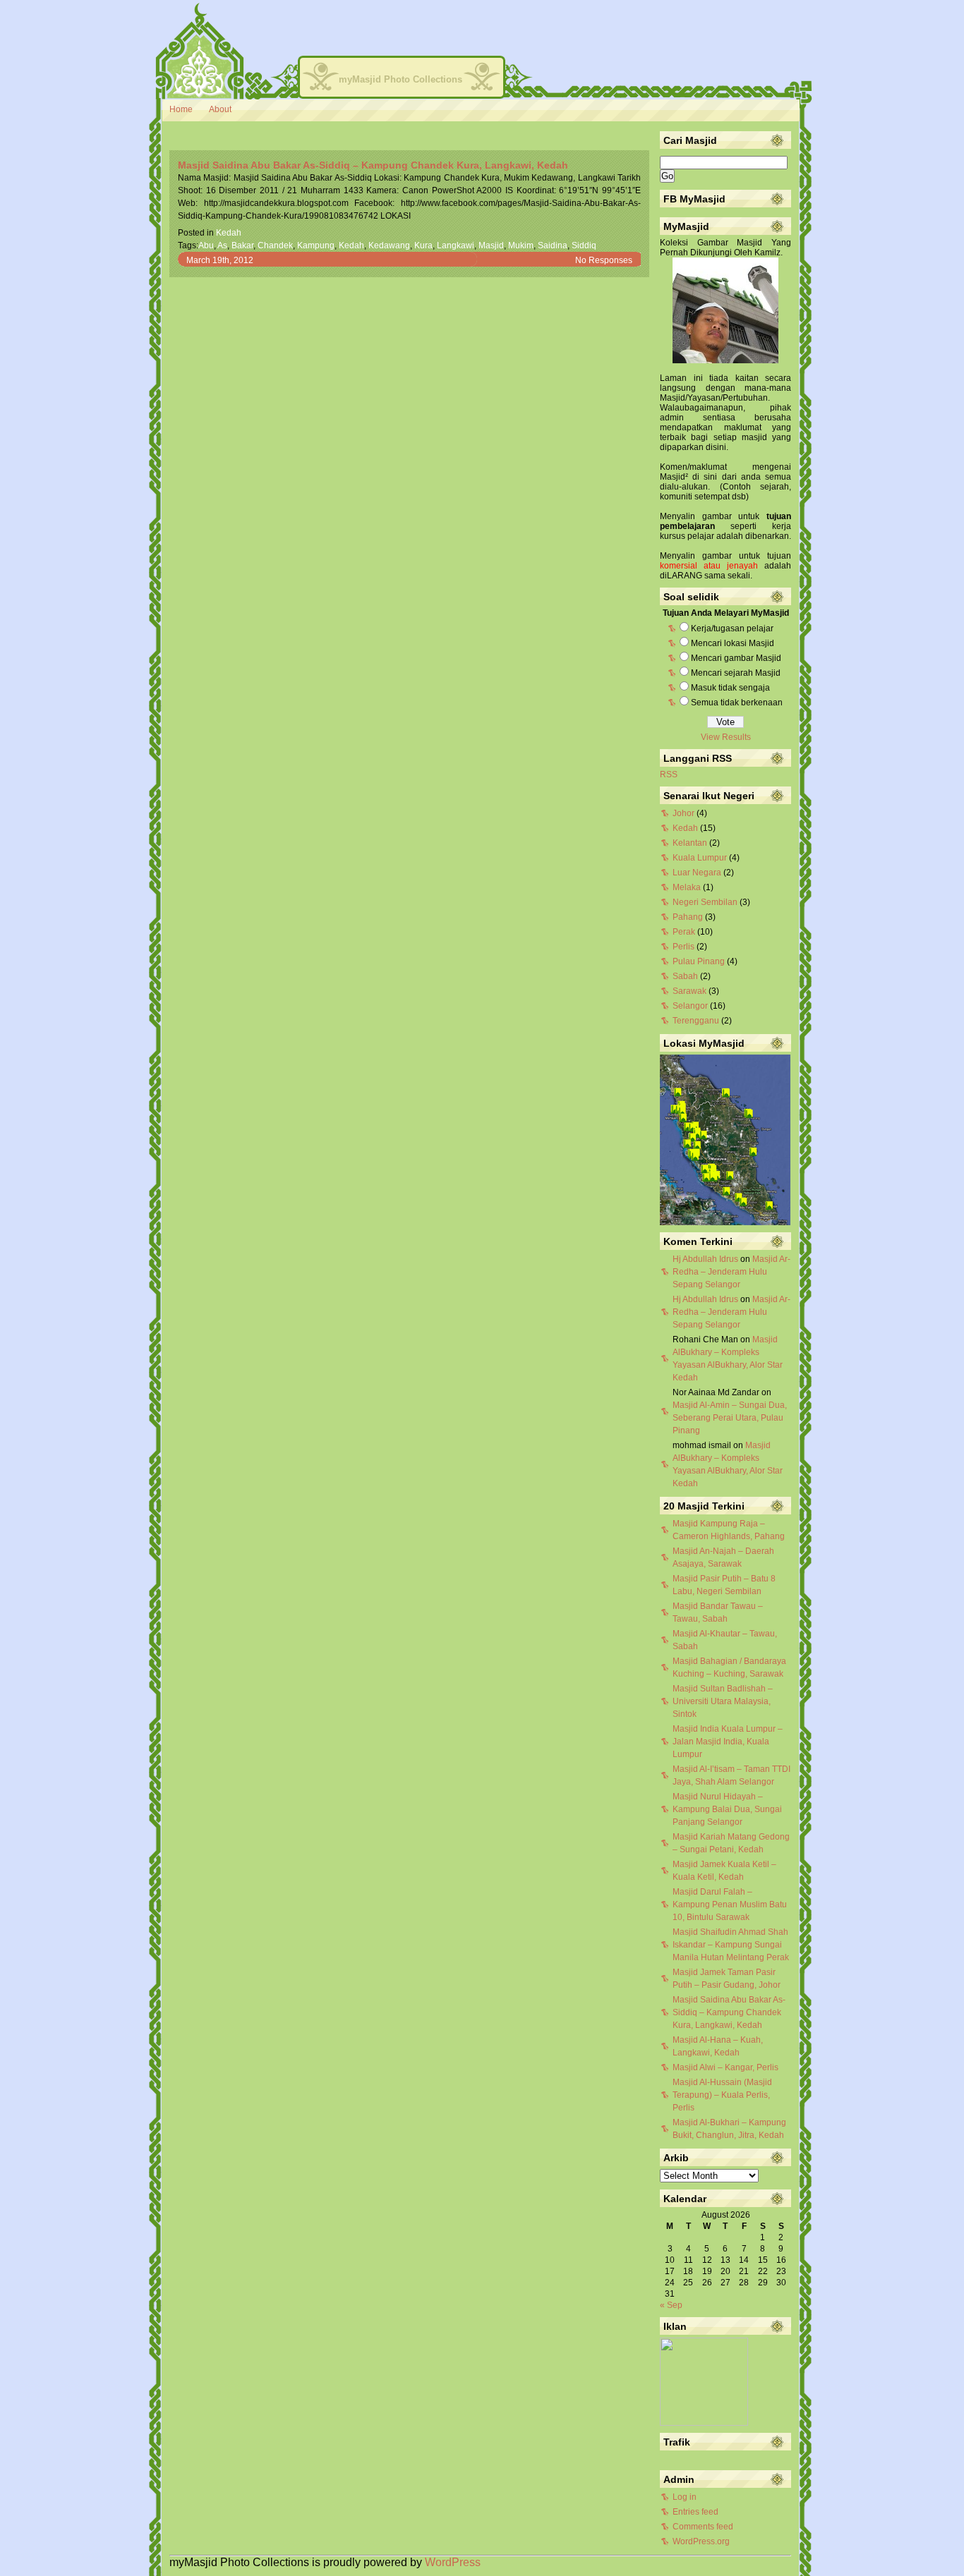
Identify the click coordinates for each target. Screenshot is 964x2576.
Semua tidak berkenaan (737, 703)
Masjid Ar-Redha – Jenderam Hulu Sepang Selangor (731, 1272)
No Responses (604, 260)
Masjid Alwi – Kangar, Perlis (725, 2067)
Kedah (229, 233)
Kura (423, 245)
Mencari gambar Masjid (736, 658)
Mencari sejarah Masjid (736, 673)
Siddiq (584, 245)
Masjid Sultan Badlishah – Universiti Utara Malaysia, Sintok (723, 1701)
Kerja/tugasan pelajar (732, 628)
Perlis (683, 947)
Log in (685, 2497)
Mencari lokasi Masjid (733, 643)
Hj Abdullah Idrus (705, 1259)
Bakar (242, 245)
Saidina (553, 245)
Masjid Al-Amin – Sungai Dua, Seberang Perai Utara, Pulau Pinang (730, 1418)
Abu (206, 245)
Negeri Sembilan (705, 902)
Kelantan (690, 843)
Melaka (687, 887)
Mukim (521, 245)
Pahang (688, 917)
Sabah (685, 976)
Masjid (491, 245)
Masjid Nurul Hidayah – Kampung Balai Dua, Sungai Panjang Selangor (727, 1809)
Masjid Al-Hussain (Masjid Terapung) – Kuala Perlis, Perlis (722, 2095)
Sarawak (689, 991)
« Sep (671, 2305)
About (220, 109)
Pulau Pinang (699, 961)
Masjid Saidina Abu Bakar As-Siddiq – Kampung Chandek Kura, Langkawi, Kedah (373, 165)
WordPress (453, 2562)
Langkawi (456, 245)
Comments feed (703, 2527)
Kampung (316, 245)
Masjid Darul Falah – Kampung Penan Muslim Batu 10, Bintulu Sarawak (730, 1904)
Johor (683, 813)
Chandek (275, 245)
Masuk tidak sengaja (730, 688)
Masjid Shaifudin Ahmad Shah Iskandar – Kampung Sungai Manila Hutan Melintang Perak (731, 1945)
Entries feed (695, 2512)
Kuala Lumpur (700, 858)
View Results (726, 737)
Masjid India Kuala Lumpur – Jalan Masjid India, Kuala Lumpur (728, 1742)
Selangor (690, 1006)
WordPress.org (701, 2541)
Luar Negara (697, 873)
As (222, 245)
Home (181, 109)
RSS (669, 774)
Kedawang (389, 245)
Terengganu (696, 1021)
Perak (684, 932)
